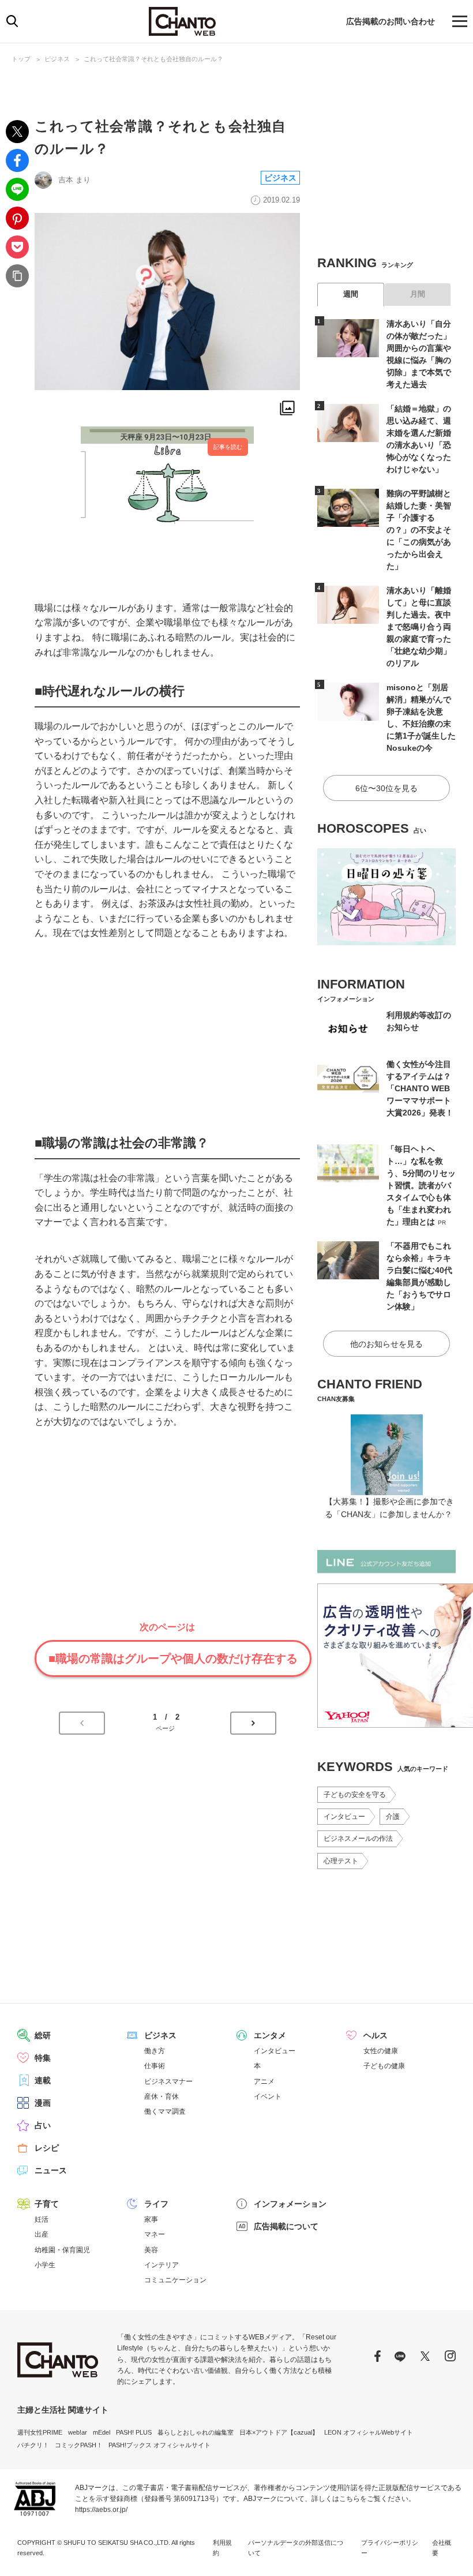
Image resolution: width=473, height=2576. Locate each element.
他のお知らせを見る (386, 1344)
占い (43, 2125)
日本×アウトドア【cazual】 (279, 2432)
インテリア (162, 2265)
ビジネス (57, 59)
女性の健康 (381, 2051)
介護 (393, 1817)
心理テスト (341, 1861)
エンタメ (270, 2035)
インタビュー (344, 1817)
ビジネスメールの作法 (358, 1839)
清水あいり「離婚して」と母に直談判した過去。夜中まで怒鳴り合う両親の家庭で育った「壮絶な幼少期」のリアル (419, 627)
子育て (47, 2204)
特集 (43, 2058)
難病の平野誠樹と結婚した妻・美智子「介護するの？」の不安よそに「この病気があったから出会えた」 (419, 530)
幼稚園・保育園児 (62, 2250)
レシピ (47, 2148)
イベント (268, 2096)
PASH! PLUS (134, 2432)
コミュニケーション (175, 2280)
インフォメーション (290, 2204)
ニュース (51, 2170)
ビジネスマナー (168, 2081)
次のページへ (253, 1723)
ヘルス (376, 2035)
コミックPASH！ (79, 2445)
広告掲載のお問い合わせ (391, 21)
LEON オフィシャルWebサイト (369, 2432)
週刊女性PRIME (40, 2432)
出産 (42, 2234)
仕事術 (155, 2066)
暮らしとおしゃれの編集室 (196, 2432)
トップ (21, 59)
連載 (43, 2080)
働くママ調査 (165, 2111)
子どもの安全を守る (355, 1795)
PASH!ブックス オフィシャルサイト (159, 2445)
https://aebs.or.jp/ (101, 2510)
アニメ (264, 2081)
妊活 (42, 2219)
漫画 (43, 2103)
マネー (155, 2234)
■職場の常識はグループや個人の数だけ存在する (173, 1658)
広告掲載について (286, 2226)
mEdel (102, 2432)
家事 (151, 2219)
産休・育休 (162, 2096)
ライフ (156, 2204)
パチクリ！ (33, 2445)
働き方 (155, 2051)
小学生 (45, 2265)
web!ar (78, 2432)
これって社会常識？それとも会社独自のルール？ (153, 59)
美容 (151, 2250)
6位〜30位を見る (386, 788)
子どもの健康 (384, 2066)
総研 (43, 2035)
